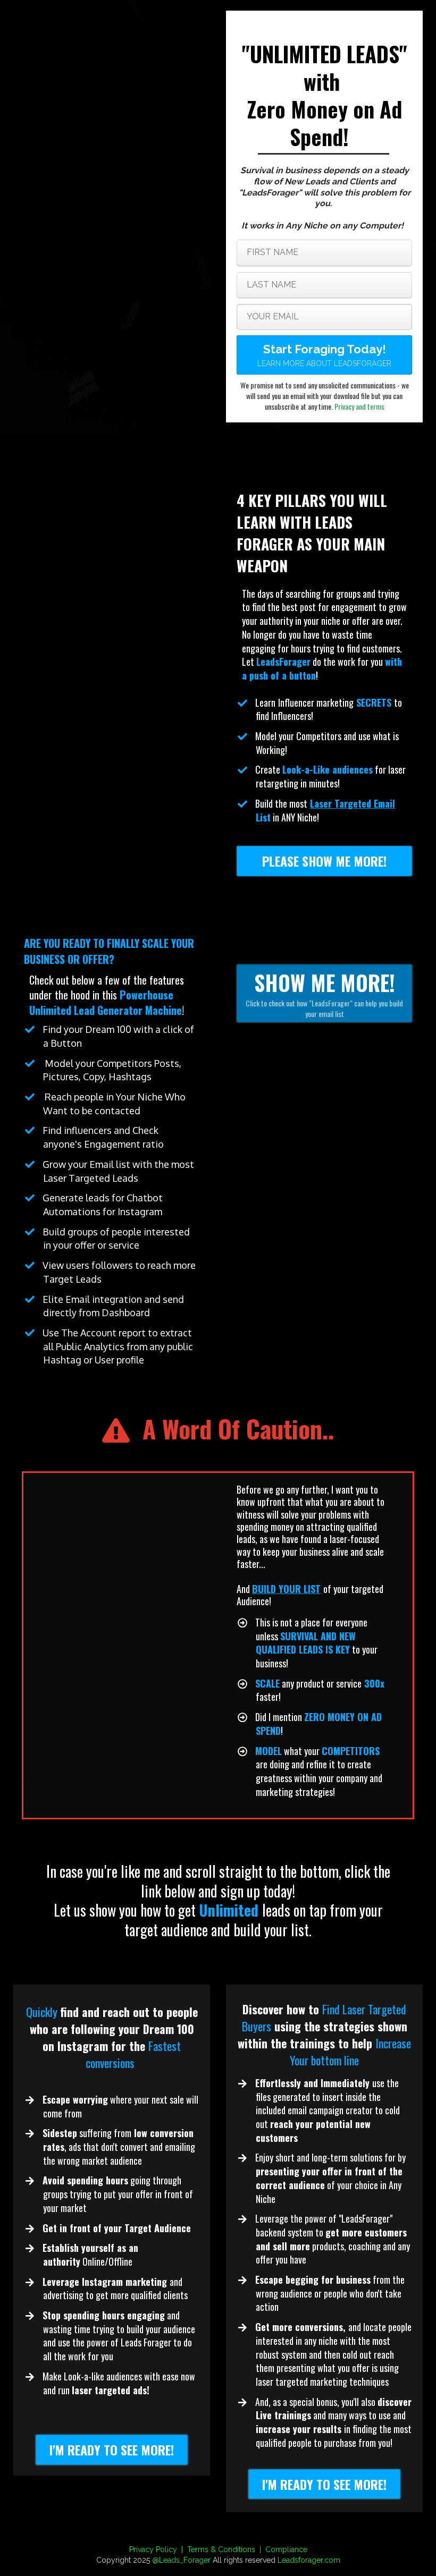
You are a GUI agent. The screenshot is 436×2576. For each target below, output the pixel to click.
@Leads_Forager (181, 2560)
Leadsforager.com (309, 2560)
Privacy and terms (359, 406)
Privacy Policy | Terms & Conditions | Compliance (218, 2549)
